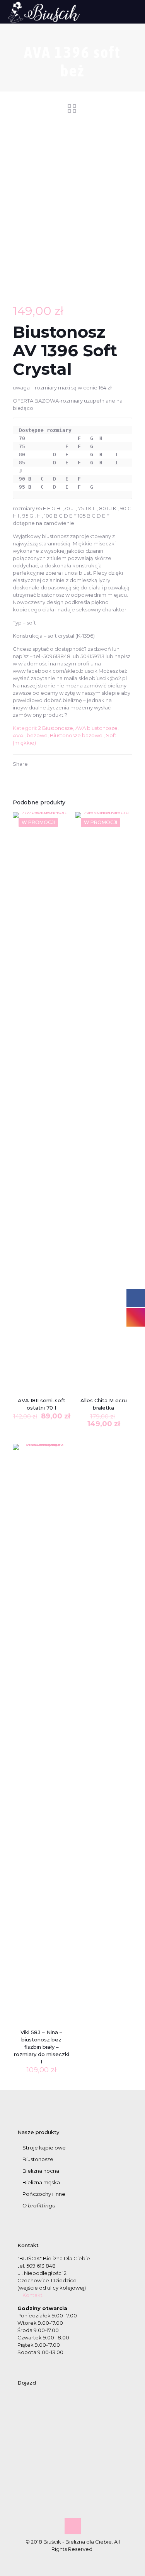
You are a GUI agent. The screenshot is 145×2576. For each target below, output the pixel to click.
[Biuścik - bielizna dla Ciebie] (44, 12)
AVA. (19, 735)
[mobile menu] (135, 12)
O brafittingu (39, 2205)
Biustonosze (38, 2159)
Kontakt (32, 2295)
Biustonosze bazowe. (77, 735)
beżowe (37, 735)
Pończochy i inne (44, 2194)
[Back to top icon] (73, 2526)
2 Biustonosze (56, 728)
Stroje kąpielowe (44, 2148)
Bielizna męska (41, 2182)
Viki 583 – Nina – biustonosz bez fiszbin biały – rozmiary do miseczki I (42, 2047)
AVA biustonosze (96, 728)
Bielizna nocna (41, 2171)
